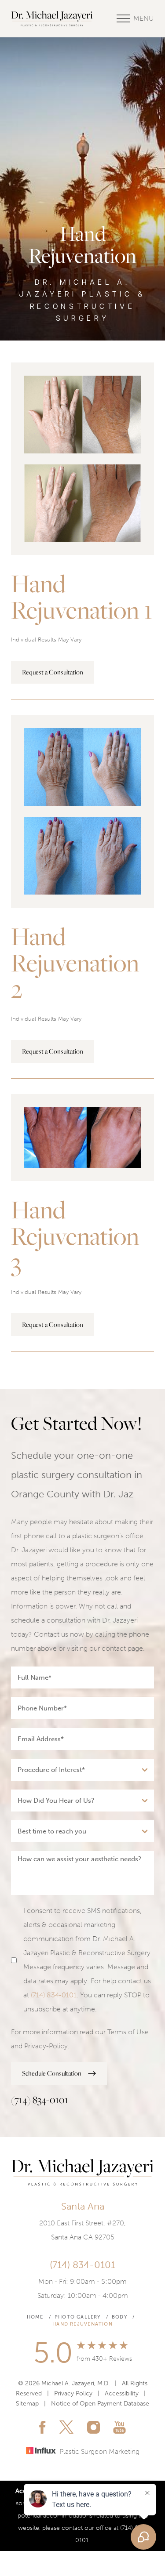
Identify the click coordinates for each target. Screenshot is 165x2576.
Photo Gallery (78, 2317)
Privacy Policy (73, 2393)
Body (119, 2317)
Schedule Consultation (52, 2073)
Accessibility (122, 2393)
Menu (144, 18)
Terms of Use (128, 2032)
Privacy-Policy (46, 2046)
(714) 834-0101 (54, 1995)
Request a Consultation (53, 672)
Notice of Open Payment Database (100, 2404)
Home (35, 2317)
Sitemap (27, 2404)
